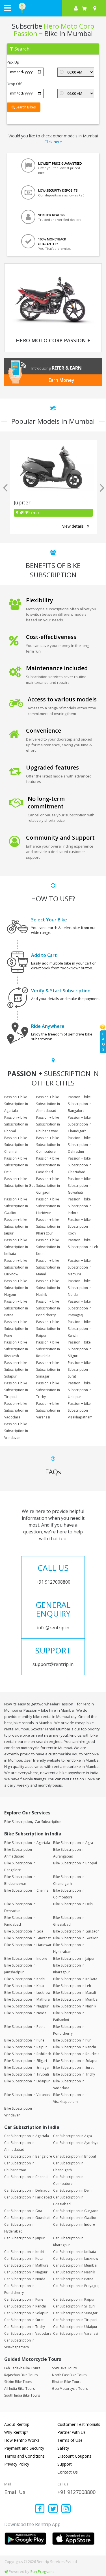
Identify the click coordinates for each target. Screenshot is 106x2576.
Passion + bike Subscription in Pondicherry (48, 1308)
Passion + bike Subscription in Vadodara (16, 1410)
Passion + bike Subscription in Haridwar (48, 1206)
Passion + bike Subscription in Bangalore (80, 1104)
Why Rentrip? (16, 2432)
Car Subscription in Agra (73, 2136)
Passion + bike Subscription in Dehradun (80, 1145)
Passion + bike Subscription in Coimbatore (48, 1145)
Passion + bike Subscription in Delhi (16, 1165)
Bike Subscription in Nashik (75, 2006)
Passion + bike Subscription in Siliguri (80, 1349)
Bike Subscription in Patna (25, 2027)
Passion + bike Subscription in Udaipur (80, 1390)
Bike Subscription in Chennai (27, 1890)
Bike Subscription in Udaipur (27, 2081)
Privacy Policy (17, 2464)
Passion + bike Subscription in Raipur (48, 1329)
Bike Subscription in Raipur (26, 2047)
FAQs (103, 1042)
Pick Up (13, 62)
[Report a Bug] (6, 2571)
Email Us (15, 2492)
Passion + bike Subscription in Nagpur (16, 1288)
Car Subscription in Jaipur (24, 2238)
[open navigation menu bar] (8, 8)
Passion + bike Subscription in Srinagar (48, 1369)
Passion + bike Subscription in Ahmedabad (48, 1104)
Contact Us (68, 2472)
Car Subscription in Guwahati (27, 2218)
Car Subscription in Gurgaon (76, 2211)
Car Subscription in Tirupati (75, 2320)
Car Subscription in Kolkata (75, 2252)
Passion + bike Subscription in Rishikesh (16, 1349)
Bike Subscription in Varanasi (27, 2095)
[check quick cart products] (84, 8)
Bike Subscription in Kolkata (75, 1979)
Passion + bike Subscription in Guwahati (80, 1186)
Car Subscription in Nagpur (26, 2272)
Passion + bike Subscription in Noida (80, 1288)
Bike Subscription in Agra (73, 1843)
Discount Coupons (74, 2456)
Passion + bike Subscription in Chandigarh (80, 1124)
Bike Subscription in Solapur (75, 2061)
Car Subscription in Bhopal (74, 2156)
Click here (53, 142)
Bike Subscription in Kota (24, 1986)
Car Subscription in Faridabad (28, 2197)
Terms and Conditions (24, 2456)
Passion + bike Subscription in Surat (80, 1369)
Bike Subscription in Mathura (27, 1999)
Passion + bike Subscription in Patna (16, 1308)
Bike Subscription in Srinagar (27, 2067)
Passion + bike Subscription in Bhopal (16, 1124)
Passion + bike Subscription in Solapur (16, 1369)
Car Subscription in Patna (73, 2279)
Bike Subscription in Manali (74, 1993)
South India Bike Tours (22, 2395)
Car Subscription (48, 1822)
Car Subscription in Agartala (27, 2136)
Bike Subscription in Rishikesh (28, 2054)
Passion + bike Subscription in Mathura (80, 1267)
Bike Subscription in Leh (72, 1986)
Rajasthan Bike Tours (21, 2375)
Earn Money (61, 380)
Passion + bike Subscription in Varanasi (48, 1410)
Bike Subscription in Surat (73, 2067)
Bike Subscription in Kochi (25, 1979)
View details (73, 526)
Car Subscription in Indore (74, 2224)
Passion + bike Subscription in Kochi (80, 1226)
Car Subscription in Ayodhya (76, 2143)
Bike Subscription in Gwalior (75, 1938)
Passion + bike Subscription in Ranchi (80, 1329)
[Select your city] (96, 8)
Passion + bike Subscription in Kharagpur (48, 1226)
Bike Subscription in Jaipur (74, 1958)
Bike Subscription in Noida (25, 2013)
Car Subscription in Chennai (26, 2177)
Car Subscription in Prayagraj (76, 2286)
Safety (63, 2448)
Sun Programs (42, 2571)
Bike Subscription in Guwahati (28, 1938)
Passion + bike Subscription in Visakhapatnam (80, 1410)
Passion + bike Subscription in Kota (48, 1247)
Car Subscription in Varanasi (76, 2333)
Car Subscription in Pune (24, 2299)
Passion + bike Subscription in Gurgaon (48, 1186)
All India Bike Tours (20, 2389)
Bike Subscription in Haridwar (28, 1945)
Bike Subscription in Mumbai (76, 1999)
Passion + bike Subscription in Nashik (48, 1288)
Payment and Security (24, 2448)
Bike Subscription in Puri (72, 2040)
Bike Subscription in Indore (26, 1958)
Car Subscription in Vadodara (28, 2333)
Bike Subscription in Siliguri (26, 2061)
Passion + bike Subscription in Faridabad (48, 1165)
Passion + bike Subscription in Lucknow (16, 1267)
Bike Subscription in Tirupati (27, 2074)
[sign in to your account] (76, 8)
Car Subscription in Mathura (26, 2265)
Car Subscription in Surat (24, 2320)
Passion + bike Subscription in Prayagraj (80, 1308)
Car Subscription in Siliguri (74, 2306)
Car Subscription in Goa (23, 2211)
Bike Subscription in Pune (24, 2040)
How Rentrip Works (22, 2440)
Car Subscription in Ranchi (25, 2306)
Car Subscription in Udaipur (75, 2327)
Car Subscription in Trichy (25, 2327)
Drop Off (14, 84)
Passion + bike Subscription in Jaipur (16, 1226)
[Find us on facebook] (40, 2509)
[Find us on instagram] (66, 2509)
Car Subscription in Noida (25, 2279)
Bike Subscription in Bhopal (75, 1863)
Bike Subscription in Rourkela (76, 2054)
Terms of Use (70, 2440)
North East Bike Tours (69, 2375)
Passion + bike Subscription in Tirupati (16, 1390)
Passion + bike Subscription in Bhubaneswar (48, 1124)
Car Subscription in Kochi (24, 2252)
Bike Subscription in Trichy (74, 2074)
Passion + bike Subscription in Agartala (16, 1104)
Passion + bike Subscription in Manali (48, 1267)
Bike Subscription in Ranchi (74, 2047)
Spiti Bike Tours (64, 2368)
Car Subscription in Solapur (26, 2313)
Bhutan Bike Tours (67, 2382)
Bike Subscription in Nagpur (26, 2006)
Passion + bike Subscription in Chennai (16, 1145)
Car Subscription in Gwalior (75, 2218)
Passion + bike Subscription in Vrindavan (16, 1431)
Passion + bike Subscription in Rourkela (48, 1349)
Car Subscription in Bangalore (28, 2156)
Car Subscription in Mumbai (75, 2265)
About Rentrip (17, 2424)
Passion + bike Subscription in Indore (80, 1206)
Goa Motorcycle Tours (70, 2389)
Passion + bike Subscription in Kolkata (16, 1247)
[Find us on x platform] (53, 2509)
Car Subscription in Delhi (73, 2190)
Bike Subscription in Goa (24, 1931)
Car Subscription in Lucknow (76, 2259)
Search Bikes (25, 107)
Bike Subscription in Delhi (73, 1904)
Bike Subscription (18, 1822)
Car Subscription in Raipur (74, 2299)
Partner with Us (72, 2432)
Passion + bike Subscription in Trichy (48, 1390)
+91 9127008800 (76, 2492)
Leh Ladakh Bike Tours (22, 2368)
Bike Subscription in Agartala (27, 1843)
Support (65, 2464)
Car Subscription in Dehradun (28, 2190)
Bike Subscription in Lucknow (27, 1993)
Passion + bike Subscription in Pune (16, 1329)
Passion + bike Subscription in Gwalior (16, 1206)
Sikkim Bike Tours (18, 2382)
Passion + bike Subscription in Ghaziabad (80, 1165)
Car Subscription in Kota (23, 2259)
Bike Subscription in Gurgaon (76, 1931)
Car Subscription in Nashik (74, 2272)
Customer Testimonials (79, 2424)
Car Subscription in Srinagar (75, 2313)
